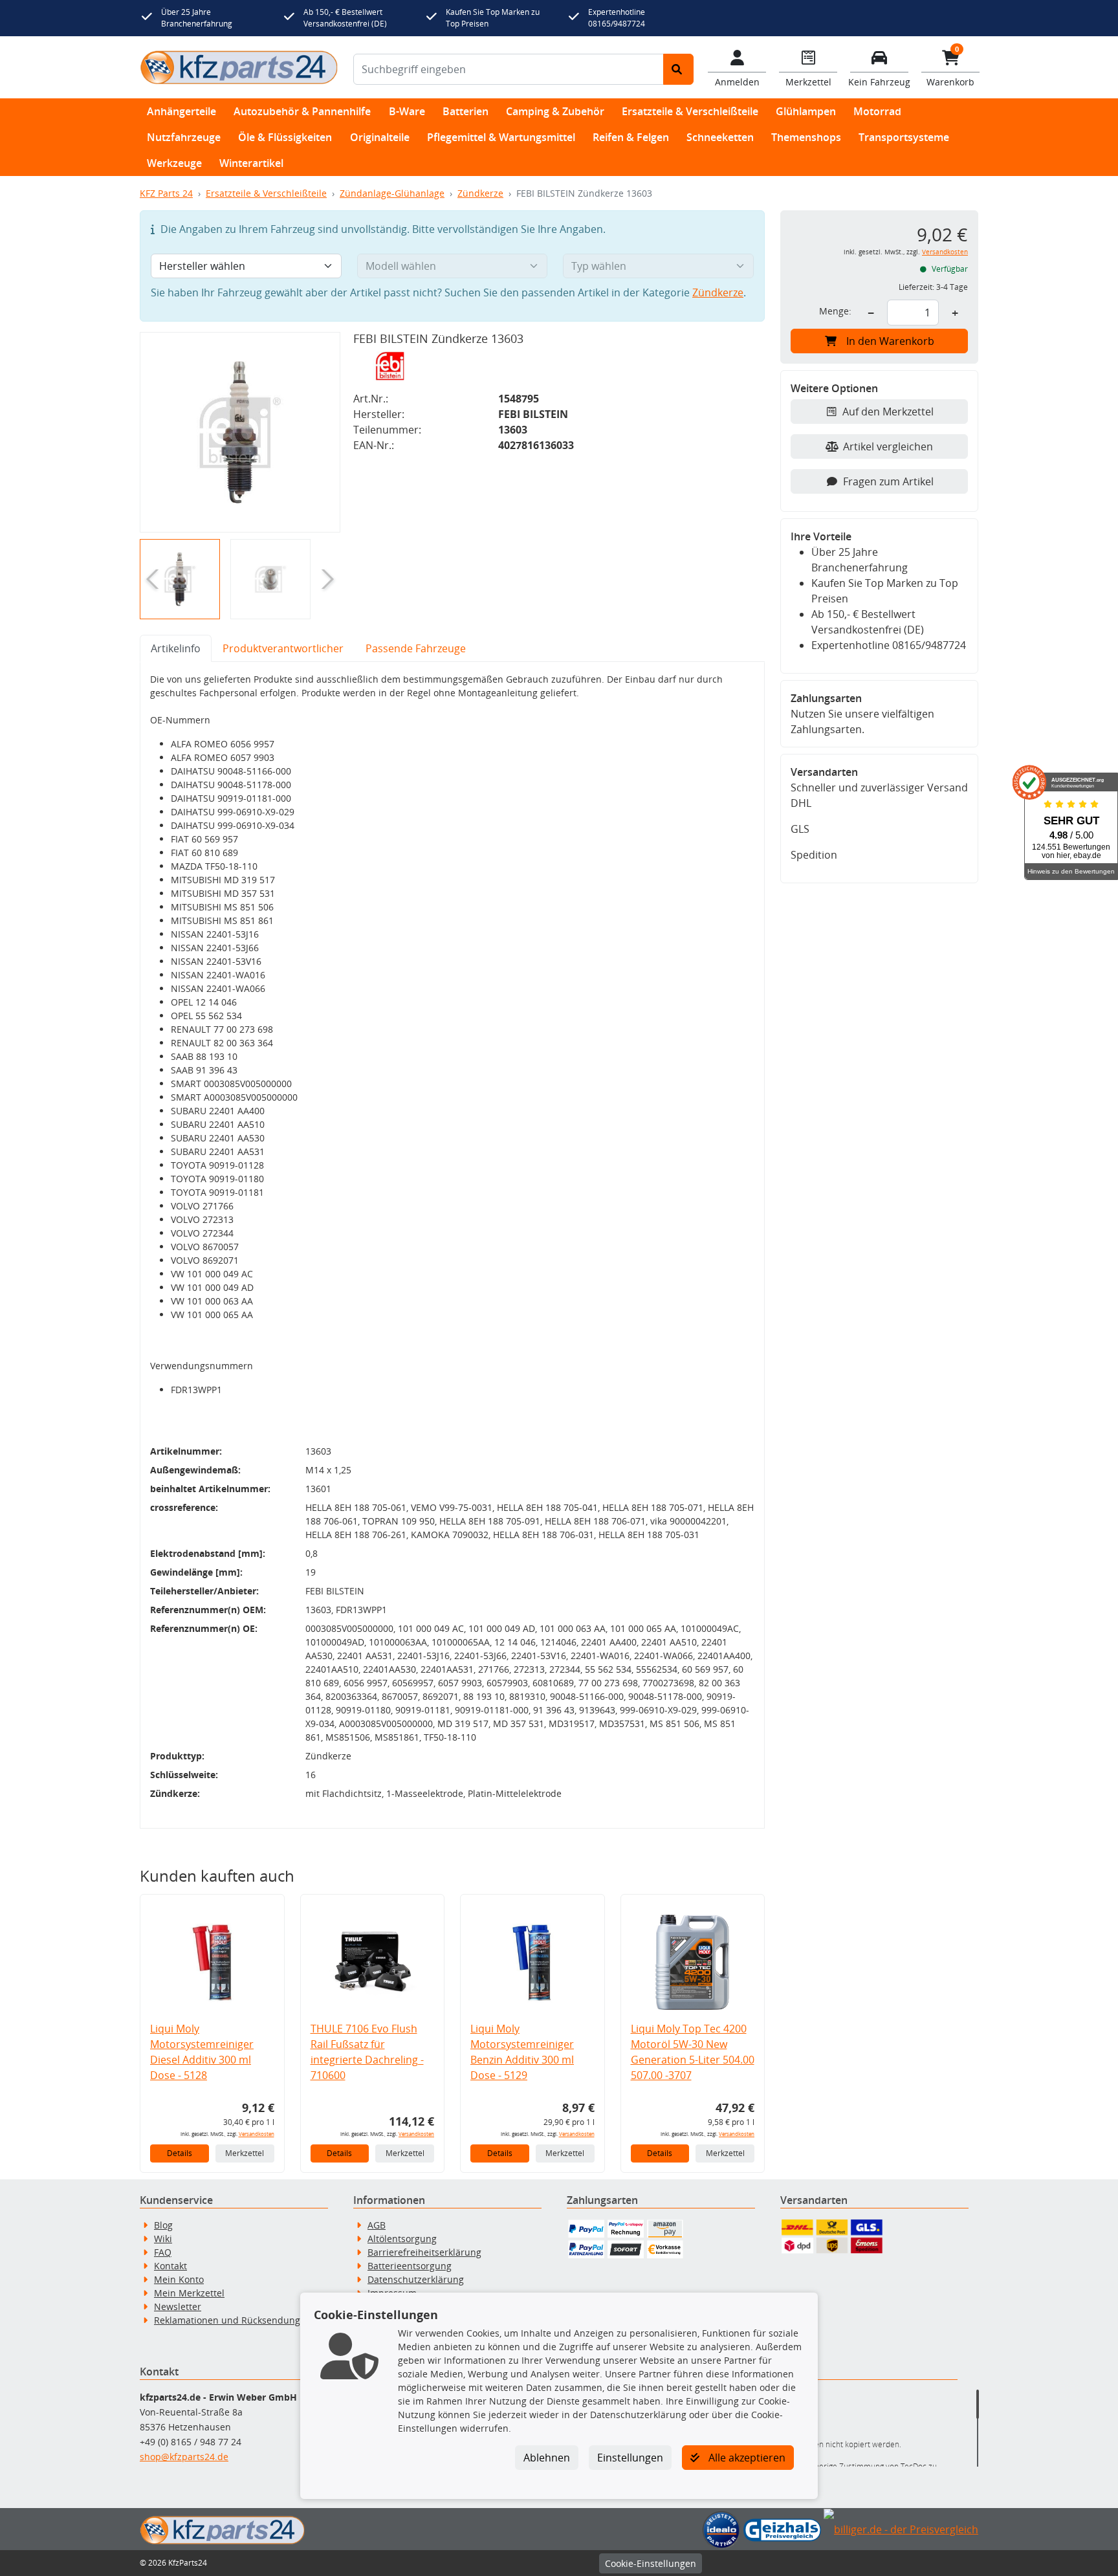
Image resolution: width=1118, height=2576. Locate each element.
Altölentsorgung (402, 2239)
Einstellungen (630, 2458)
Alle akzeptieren (746, 2458)
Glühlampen (806, 111)
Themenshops (806, 137)
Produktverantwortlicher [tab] (283, 648)
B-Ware (407, 111)
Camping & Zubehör (555, 111)
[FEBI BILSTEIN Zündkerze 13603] (240, 432)
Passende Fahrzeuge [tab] (416, 648)
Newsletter (178, 2306)
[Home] (239, 67)
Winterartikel (251, 163)
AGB (377, 2225)
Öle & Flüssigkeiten (285, 137)
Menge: (835, 311)
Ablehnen (547, 2458)
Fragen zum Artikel (888, 481)
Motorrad (877, 111)
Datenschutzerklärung (416, 2279)
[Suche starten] (678, 69)
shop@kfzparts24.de (184, 2457)
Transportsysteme (904, 137)
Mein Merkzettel (189, 2293)
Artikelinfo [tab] (176, 648)
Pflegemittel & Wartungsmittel (501, 137)
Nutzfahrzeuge (184, 137)
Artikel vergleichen (888, 446)
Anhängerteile (181, 111)
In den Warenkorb (890, 341)
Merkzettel (245, 2153)
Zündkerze (480, 193)
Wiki (163, 2239)
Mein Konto (179, 2279)
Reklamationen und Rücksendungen (233, 2320)
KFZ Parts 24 (166, 193)
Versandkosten (257, 2134)
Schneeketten (720, 137)
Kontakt (170, 2266)
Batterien (466, 111)
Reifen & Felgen (631, 137)
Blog (163, 2225)
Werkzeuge (174, 163)
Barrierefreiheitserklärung (424, 2252)
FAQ (163, 2252)
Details (180, 2153)
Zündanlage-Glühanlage (392, 193)
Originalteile (380, 137)
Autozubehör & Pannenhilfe (302, 111)
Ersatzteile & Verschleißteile (690, 111)
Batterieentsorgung (410, 2266)
